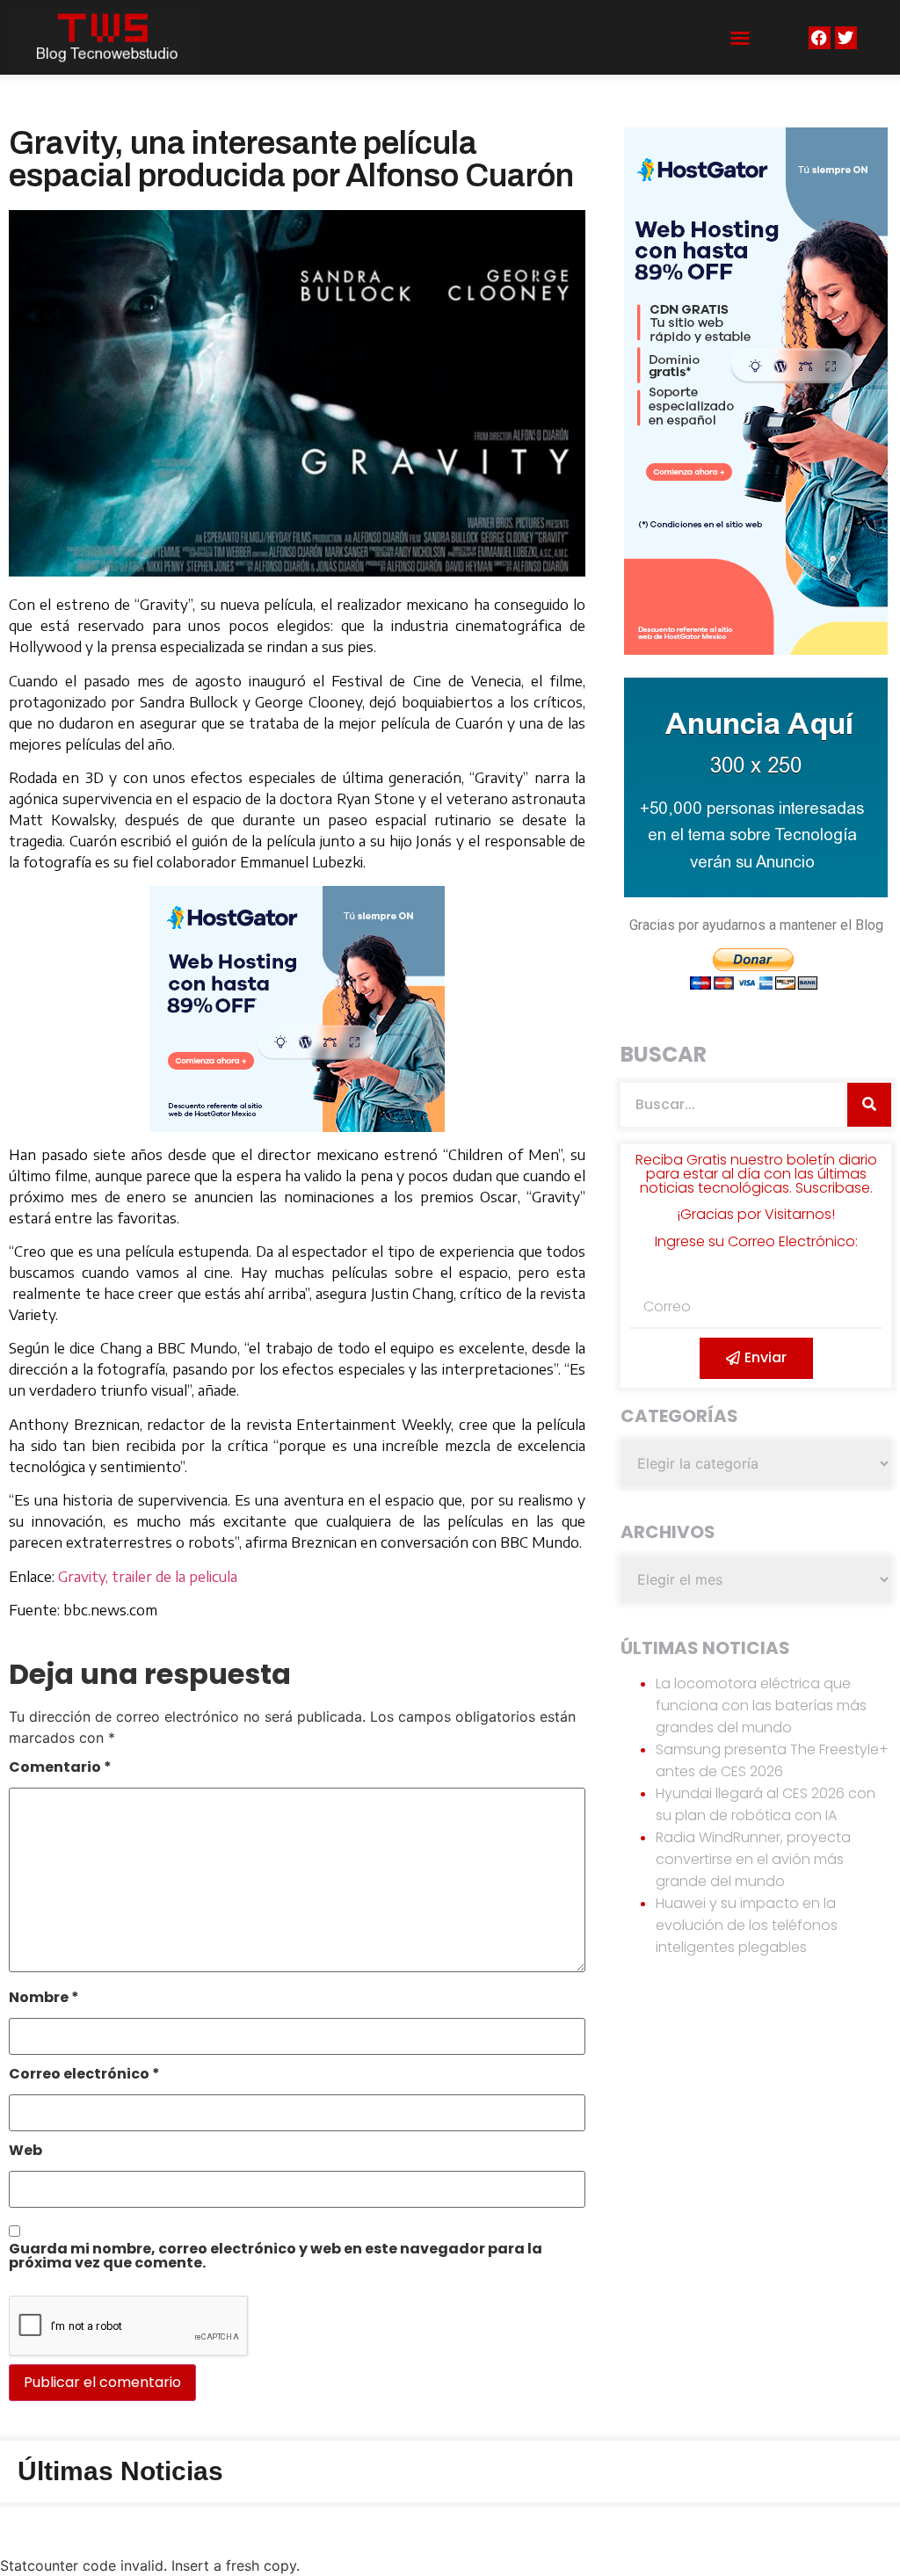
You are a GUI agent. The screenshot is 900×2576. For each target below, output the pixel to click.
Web (25, 2152)
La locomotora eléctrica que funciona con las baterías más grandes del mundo (761, 1705)
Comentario (60, 1769)
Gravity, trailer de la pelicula (148, 1577)
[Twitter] (846, 37)
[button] (740, 38)
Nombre (44, 1999)
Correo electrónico (84, 2075)
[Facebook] (820, 37)
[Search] (869, 1105)
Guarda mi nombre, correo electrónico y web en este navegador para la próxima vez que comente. (276, 2257)
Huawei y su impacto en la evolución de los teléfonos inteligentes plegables (747, 1925)
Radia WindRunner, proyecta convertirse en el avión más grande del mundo (753, 1859)
